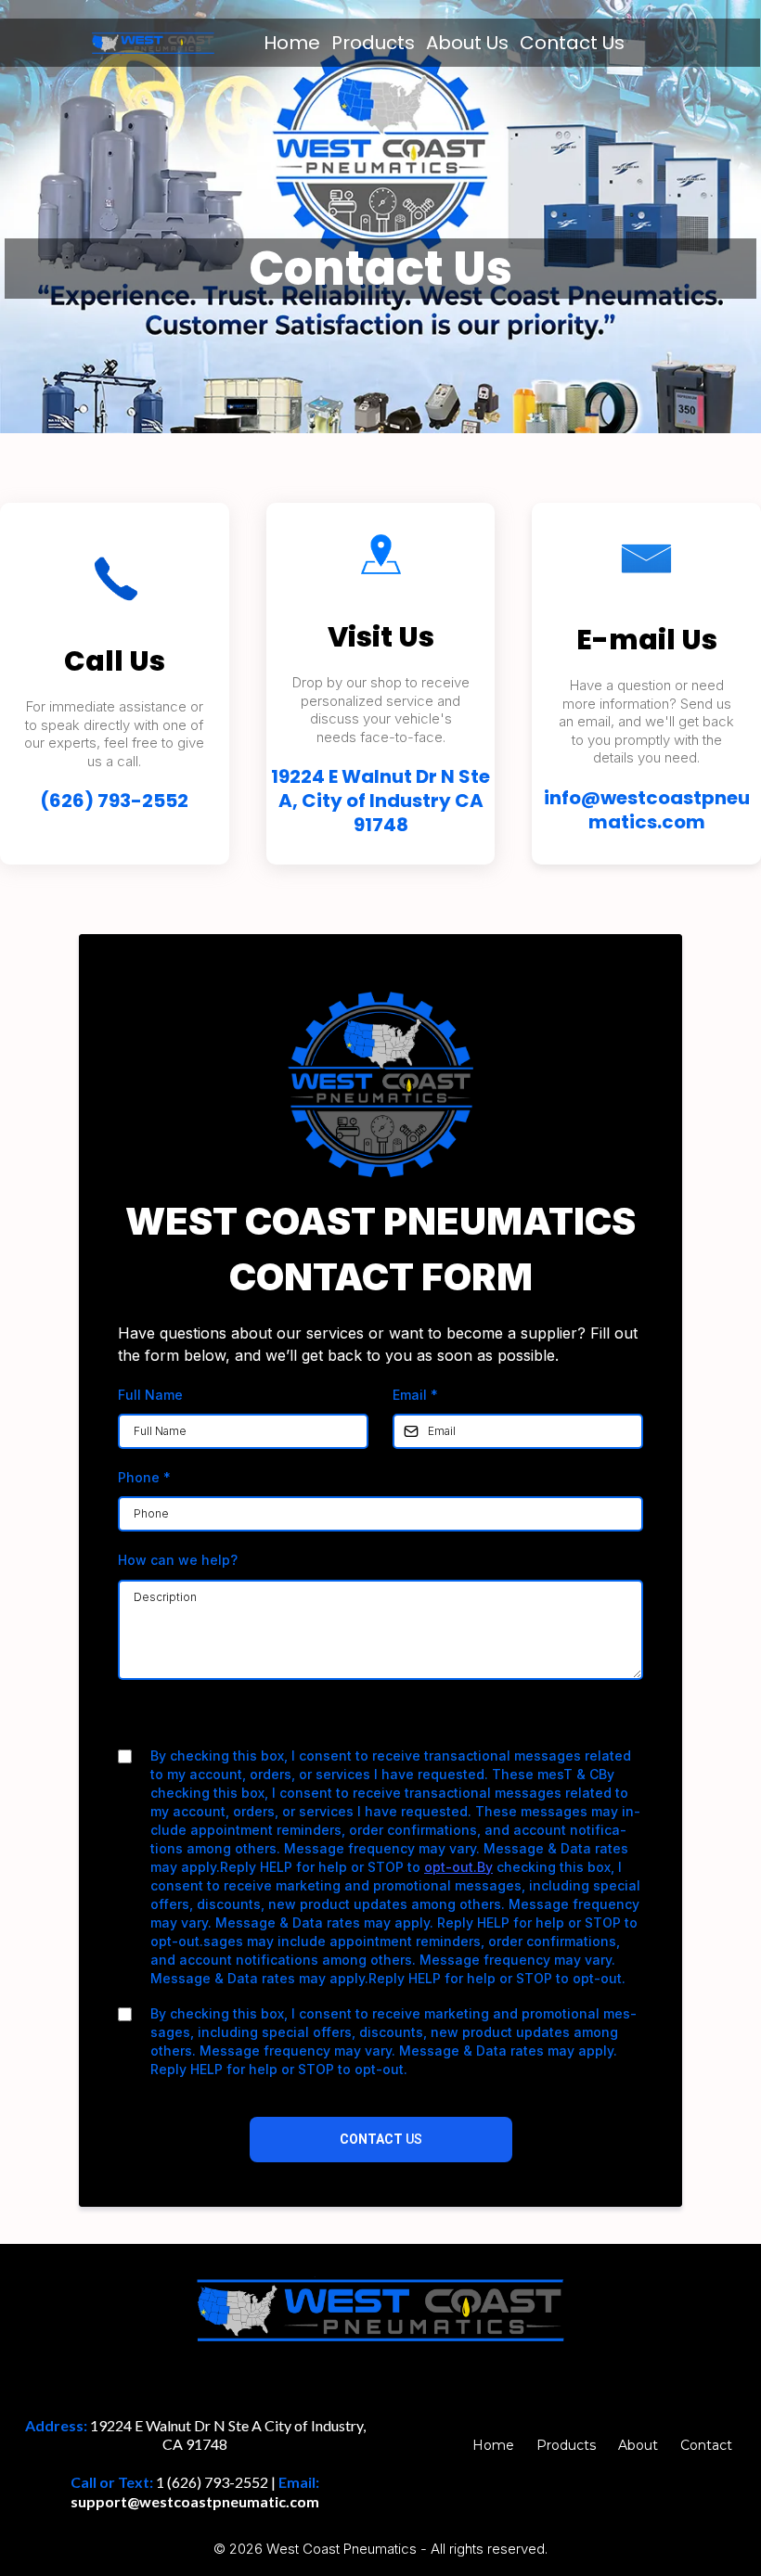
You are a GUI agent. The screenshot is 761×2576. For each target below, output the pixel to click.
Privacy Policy (322, 1720)
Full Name (150, 1395)
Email (415, 1395)
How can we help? (178, 1560)
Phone (144, 1477)
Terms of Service (430, 1720)
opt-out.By (458, 1867)
